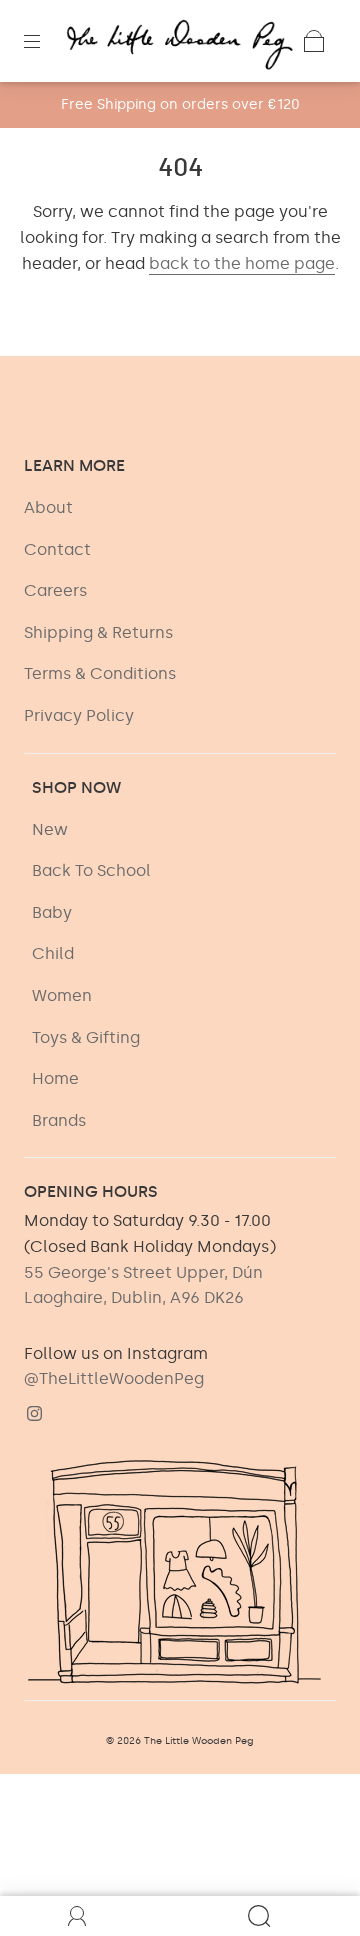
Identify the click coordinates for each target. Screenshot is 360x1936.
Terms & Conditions (100, 673)
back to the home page (242, 263)
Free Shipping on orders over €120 (180, 104)
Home (55, 1078)
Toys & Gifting (86, 1037)
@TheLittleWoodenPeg (114, 1378)
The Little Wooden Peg (199, 1741)
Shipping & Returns (98, 632)
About (48, 507)
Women (62, 995)
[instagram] (34, 1414)
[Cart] (314, 41)
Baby (52, 912)
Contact (57, 549)
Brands (59, 1120)
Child (53, 953)
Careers (55, 590)
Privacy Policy (79, 715)
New (50, 829)
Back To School (91, 870)
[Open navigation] (46, 41)
